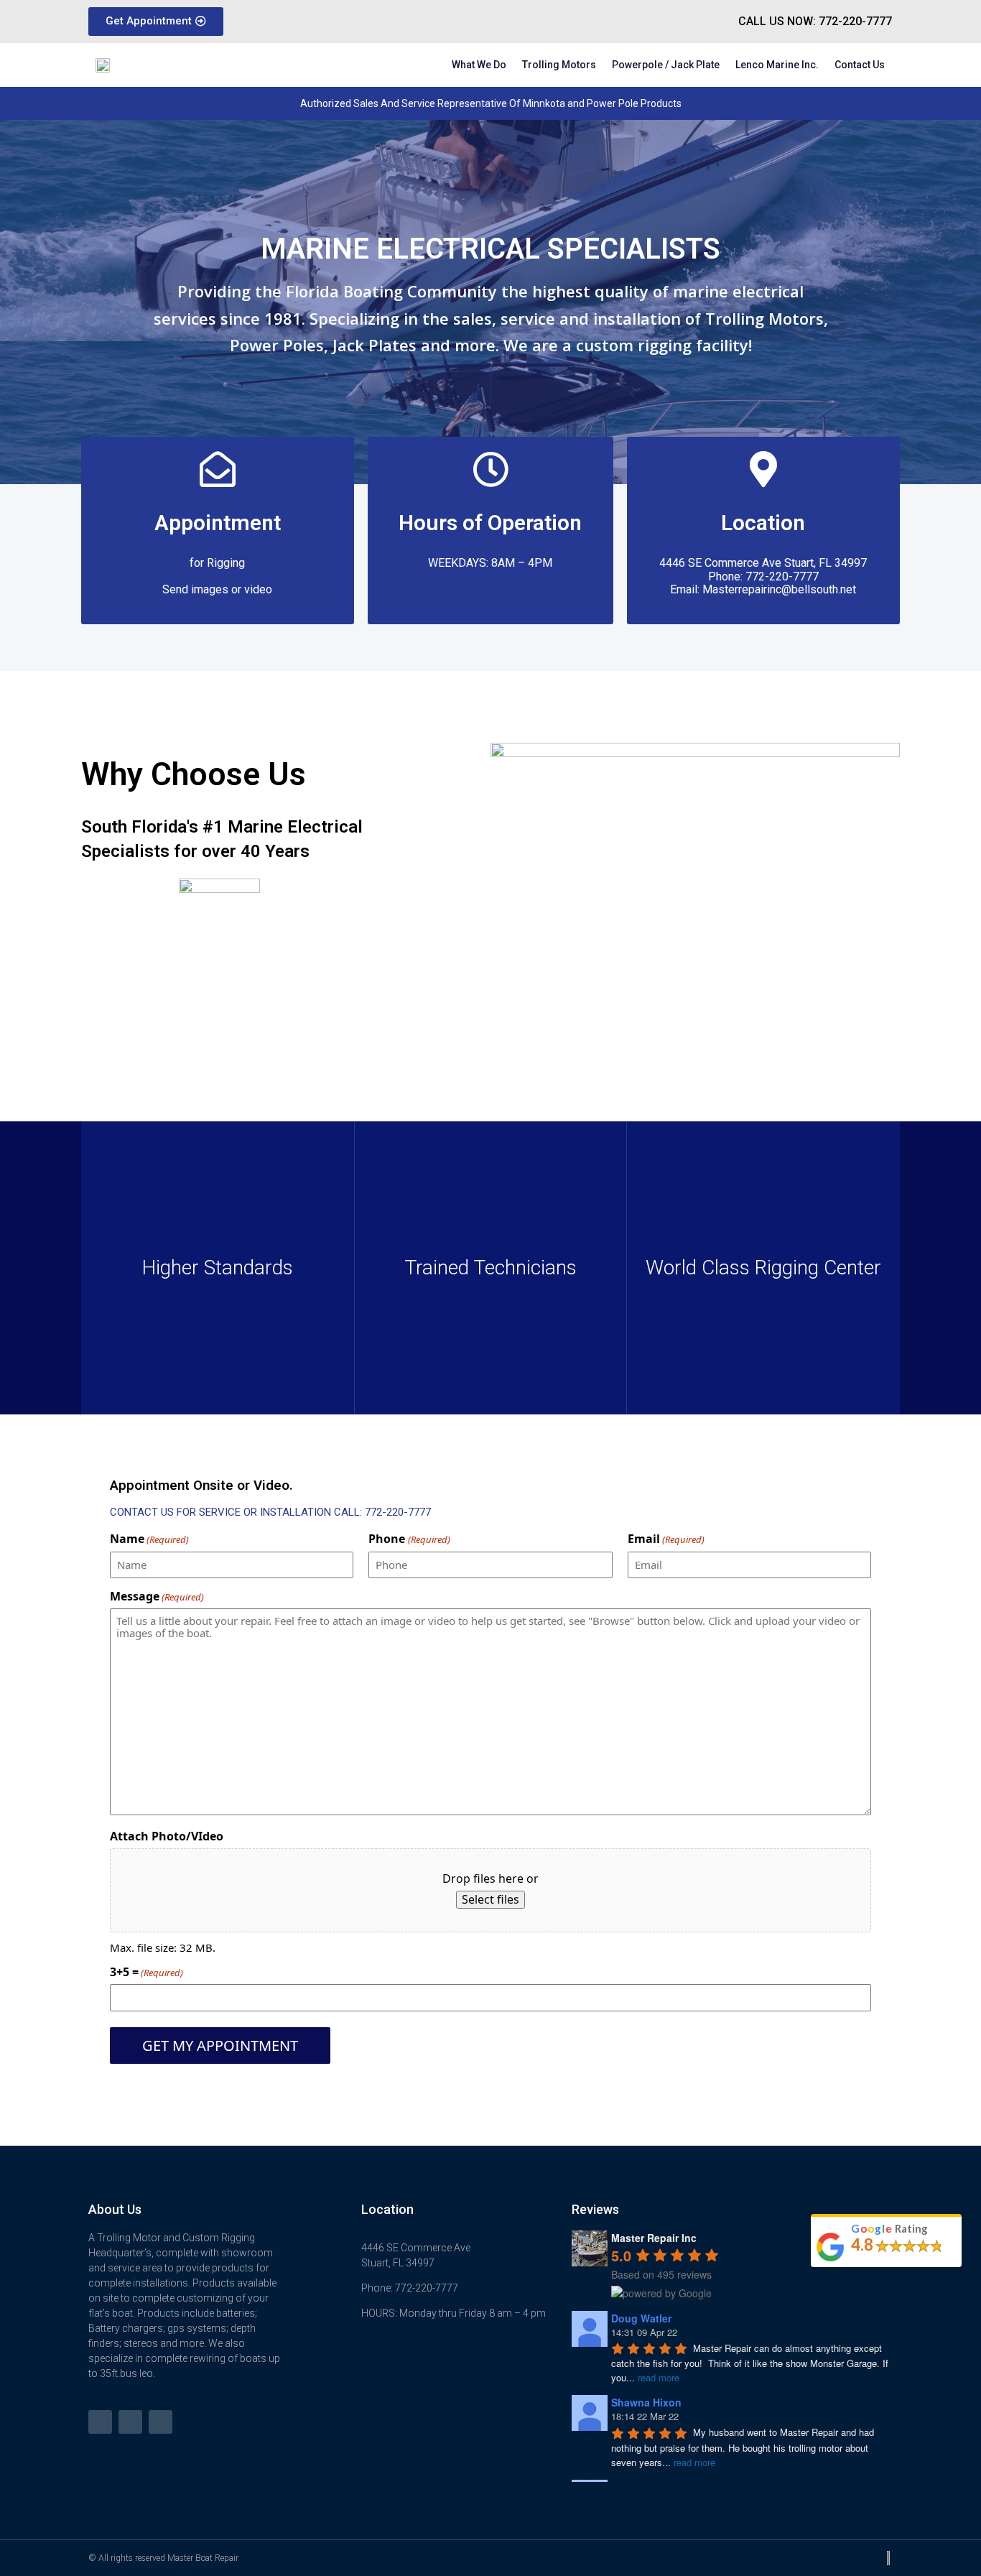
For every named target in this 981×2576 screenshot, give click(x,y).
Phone (409, 1539)
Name (149, 1539)
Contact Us (860, 65)
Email (666, 1539)
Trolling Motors (559, 65)
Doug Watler (641, 2318)
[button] (156, 22)
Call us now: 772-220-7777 (815, 21)
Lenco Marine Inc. (777, 65)
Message (157, 1596)
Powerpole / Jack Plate (666, 65)
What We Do (479, 65)
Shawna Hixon (646, 2402)
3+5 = (147, 1972)
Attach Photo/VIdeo (167, 1836)
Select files (490, 1899)
